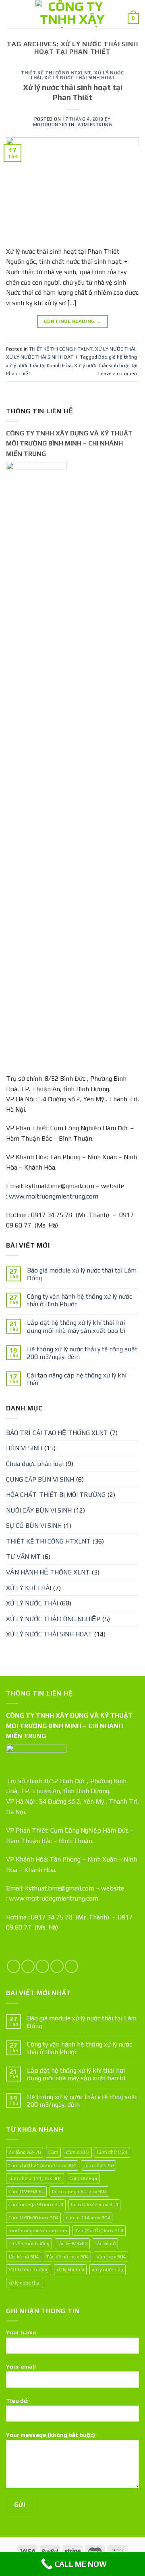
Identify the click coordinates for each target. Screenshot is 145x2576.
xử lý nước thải (25, 2283)
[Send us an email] (57, 1966)
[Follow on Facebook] (13, 1966)
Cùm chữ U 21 (112, 2152)
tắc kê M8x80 (72, 2243)
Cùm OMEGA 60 (26, 2191)
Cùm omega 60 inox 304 (79, 2191)
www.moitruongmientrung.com (54, 1196)
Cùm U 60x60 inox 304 (33, 2218)
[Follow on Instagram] (28, 1966)
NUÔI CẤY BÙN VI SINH (39, 1510)
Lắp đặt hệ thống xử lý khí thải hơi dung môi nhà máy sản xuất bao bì (76, 1326)
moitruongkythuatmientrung (73, 125)
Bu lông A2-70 (25, 2152)
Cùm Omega (83, 2178)
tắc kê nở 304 (24, 2257)
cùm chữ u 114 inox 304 (35, 2178)
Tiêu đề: (17, 2401)
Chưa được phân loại (35, 1464)
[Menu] (11, 14)
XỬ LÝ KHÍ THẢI (29, 1588)
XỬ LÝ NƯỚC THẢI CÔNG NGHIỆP (53, 1619)
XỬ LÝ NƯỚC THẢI (115, 349)
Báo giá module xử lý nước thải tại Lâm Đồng (82, 1274)
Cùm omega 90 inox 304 (36, 2204)
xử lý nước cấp (108, 2269)
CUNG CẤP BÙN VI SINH (40, 1479)
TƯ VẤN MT (23, 1557)
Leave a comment (119, 373)
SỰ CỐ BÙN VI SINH (34, 1526)
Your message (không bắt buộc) (51, 2435)
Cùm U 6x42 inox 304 (94, 2204)
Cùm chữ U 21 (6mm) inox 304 (42, 2165)
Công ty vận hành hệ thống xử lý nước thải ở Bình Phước (80, 1300)
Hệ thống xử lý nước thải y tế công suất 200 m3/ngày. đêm (82, 1353)
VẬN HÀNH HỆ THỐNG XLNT (48, 1572)
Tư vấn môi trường (29, 2243)
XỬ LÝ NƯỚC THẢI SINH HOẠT (80, 78)
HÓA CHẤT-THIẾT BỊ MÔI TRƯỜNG (56, 1495)
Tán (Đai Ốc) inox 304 (99, 2230)
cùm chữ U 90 (98, 2165)
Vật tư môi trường (29, 2269)
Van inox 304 (111, 2257)
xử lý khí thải (70, 2269)
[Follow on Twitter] (42, 1966)
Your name (21, 2332)
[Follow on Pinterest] (71, 1966)
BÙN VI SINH (24, 1448)
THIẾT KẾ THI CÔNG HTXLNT (56, 73)
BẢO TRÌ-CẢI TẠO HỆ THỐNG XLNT (57, 1433)
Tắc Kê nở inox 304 (67, 2257)
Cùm (53, 2152)
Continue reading (73, 321)
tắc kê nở (105, 2243)
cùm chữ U (78, 2152)
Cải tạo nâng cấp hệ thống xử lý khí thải (77, 1379)
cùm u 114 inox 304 (88, 2218)
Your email (21, 2367)
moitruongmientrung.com (38, 2230)
